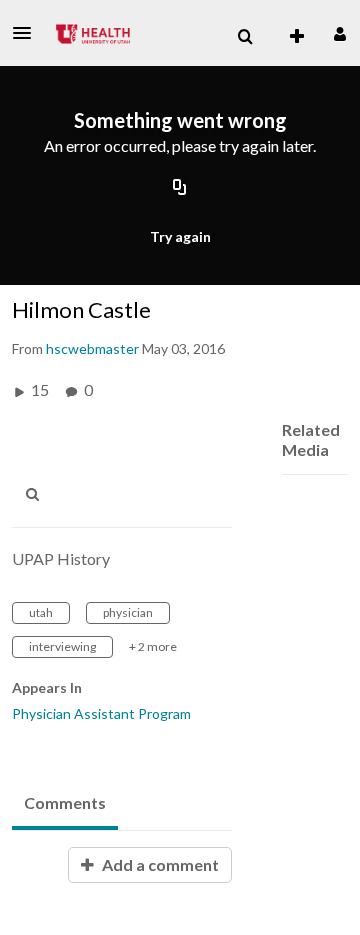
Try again (180, 236)
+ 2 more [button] (153, 646)
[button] (28, 33)
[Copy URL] (180, 189)
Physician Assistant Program (101, 713)
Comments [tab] (65, 802)
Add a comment (159, 864)
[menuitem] (245, 37)
